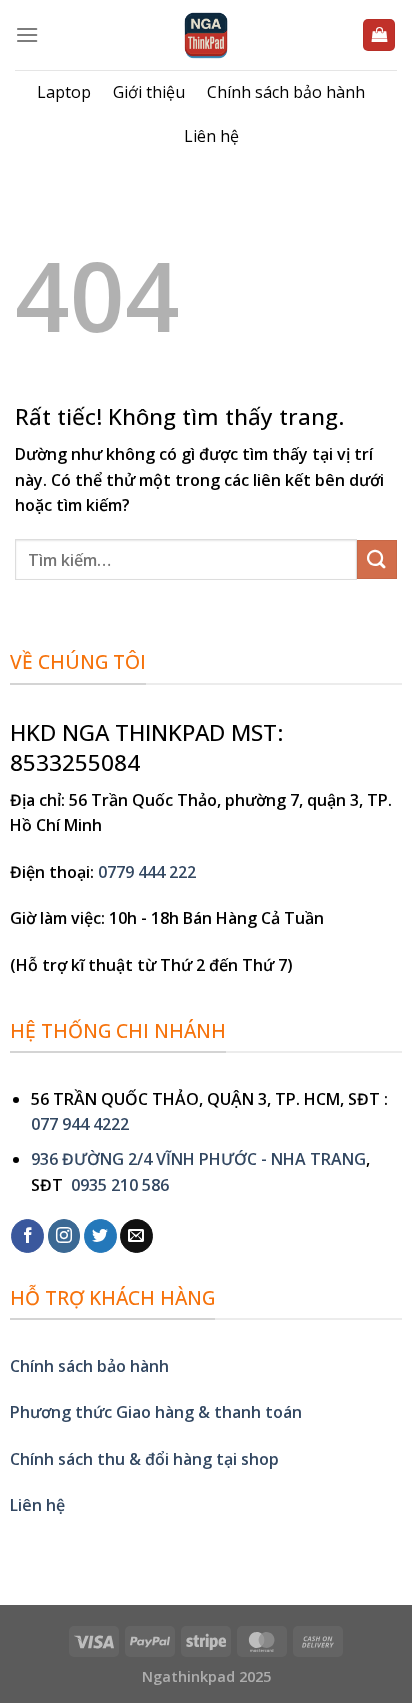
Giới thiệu (149, 92)
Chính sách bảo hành (286, 92)
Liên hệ (211, 136)
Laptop (64, 92)
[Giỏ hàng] (379, 35)
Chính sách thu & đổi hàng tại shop (144, 1459)
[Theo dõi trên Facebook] (27, 1236)
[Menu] (27, 34)
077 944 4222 (80, 1124)
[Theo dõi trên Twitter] (100, 1236)
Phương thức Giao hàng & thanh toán (156, 1412)
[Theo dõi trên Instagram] (64, 1236)
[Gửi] (377, 559)
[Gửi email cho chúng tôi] (136, 1236)
